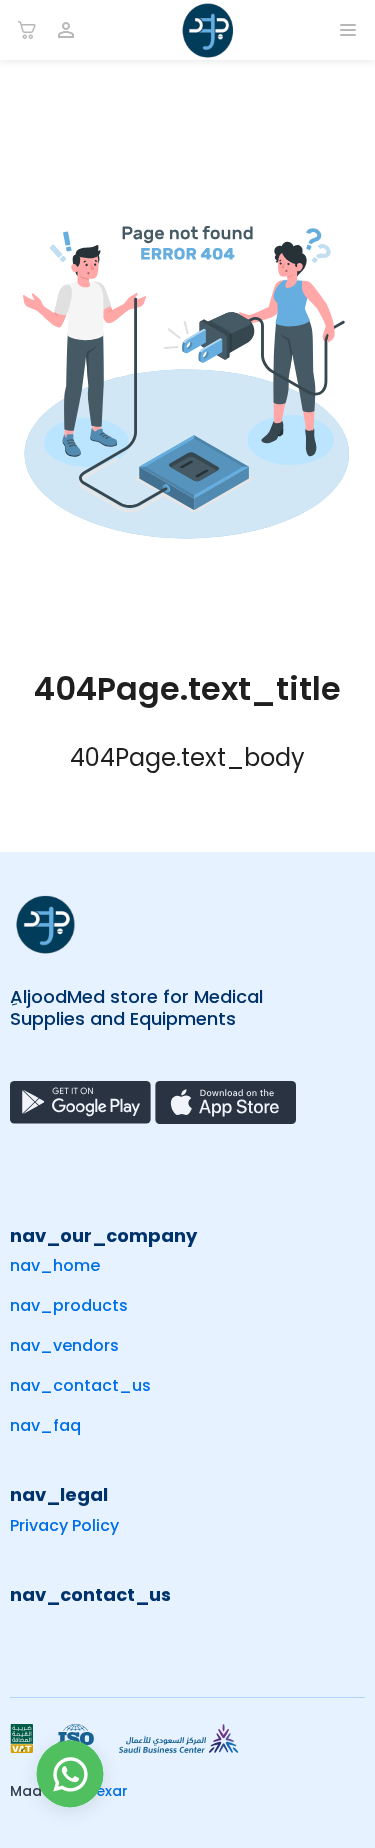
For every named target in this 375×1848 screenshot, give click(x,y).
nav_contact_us (80, 1385)
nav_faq (45, 1425)
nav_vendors (64, 1345)
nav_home (55, 1265)
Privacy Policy (64, 1525)
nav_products (69, 1305)
